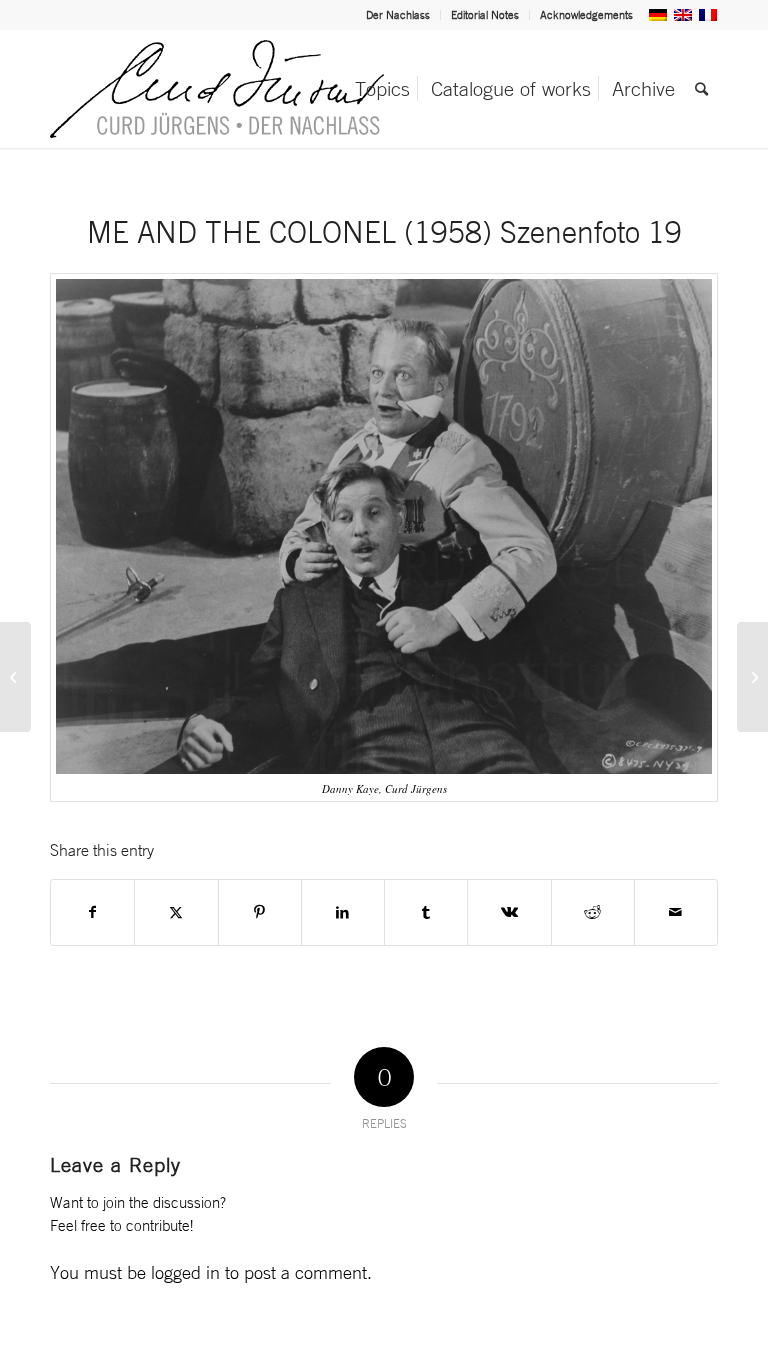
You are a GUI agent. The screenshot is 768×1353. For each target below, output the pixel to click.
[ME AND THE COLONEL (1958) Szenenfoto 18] (15, 677)
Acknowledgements (586, 15)
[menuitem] (398, 15)
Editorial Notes (485, 15)
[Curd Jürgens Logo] (217, 89)
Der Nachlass (398, 15)
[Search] (701, 89)
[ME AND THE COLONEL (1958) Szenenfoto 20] (752, 677)
